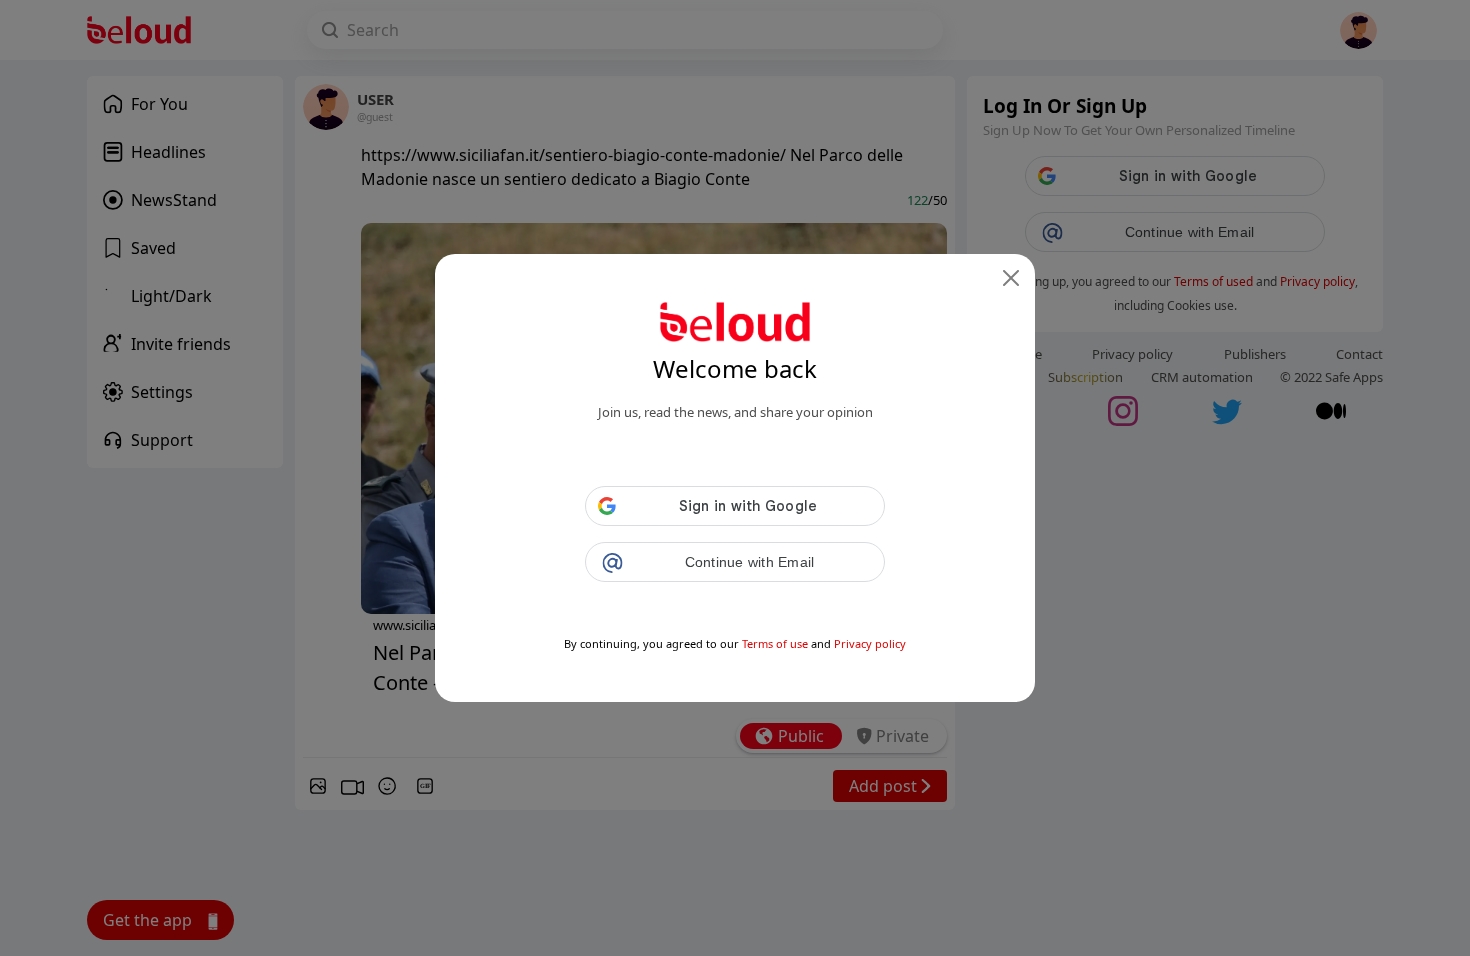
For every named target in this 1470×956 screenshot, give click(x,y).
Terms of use (775, 643)
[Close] (1011, 278)
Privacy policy (870, 643)
